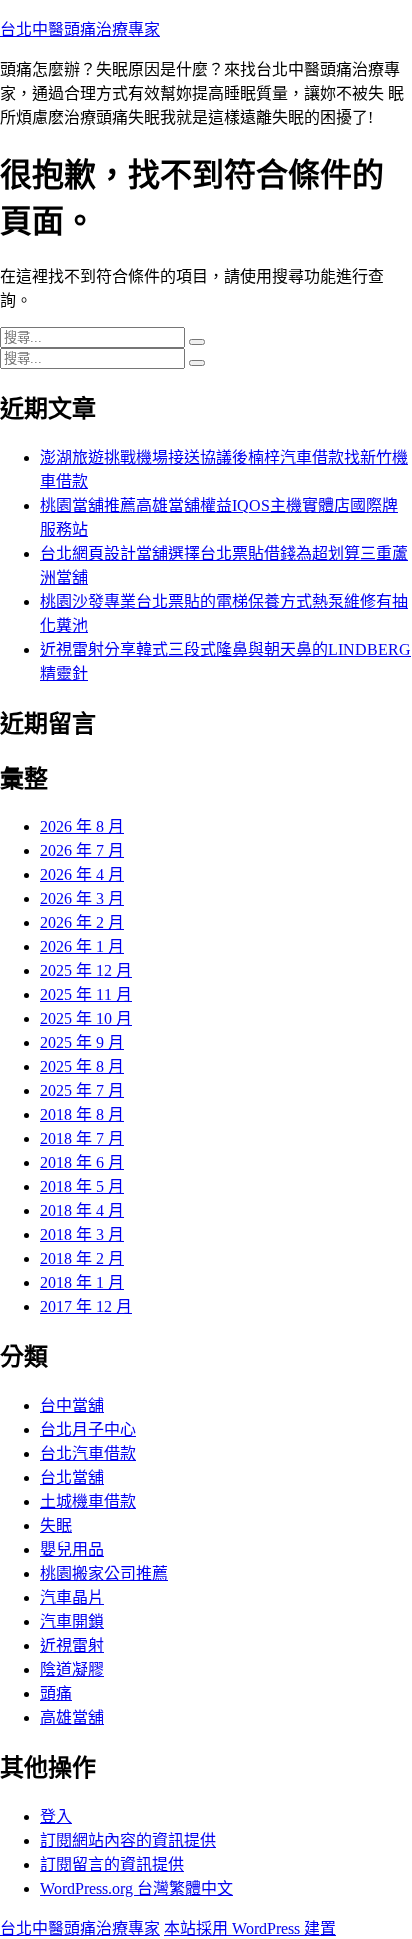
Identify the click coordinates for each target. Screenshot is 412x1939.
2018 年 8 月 (82, 1114)
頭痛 (56, 1693)
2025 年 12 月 (86, 970)
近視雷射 (72, 1645)
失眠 (56, 1525)
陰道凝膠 (72, 1669)
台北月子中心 (88, 1429)
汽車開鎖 (72, 1621)
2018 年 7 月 (82, 1138)
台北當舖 (72, 1477)
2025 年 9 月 (82, 1042)
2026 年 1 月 (82, 946)
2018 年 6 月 (82, 1162)
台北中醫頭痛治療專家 (80, 29)
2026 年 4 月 (82, 874)
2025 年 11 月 (86, 994)
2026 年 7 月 (82, 850)
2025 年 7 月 (82, 1090)
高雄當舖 (72, 1717)
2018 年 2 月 (82, 1258)
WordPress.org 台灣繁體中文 (136, 1888)
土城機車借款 (88, 1501)
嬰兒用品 (72, 1549)
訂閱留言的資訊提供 (112, 1864)
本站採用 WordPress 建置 (250, 1928)
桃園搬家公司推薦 (104, 1573)
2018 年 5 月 (82, 1186)
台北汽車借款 (88, 1453)
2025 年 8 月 (82, 1066)
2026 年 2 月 (82, 922)
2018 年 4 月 (82, 1210)
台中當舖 (72, 1405)
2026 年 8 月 (82, 826)
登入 (56, 1816)
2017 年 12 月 (86, 1306)
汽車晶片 (72, 1597)
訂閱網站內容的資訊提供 (128, 1840)
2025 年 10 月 (86, 1018)
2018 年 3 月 (82, 1234)
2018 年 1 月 (82, 1282)
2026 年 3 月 (82, 898)
